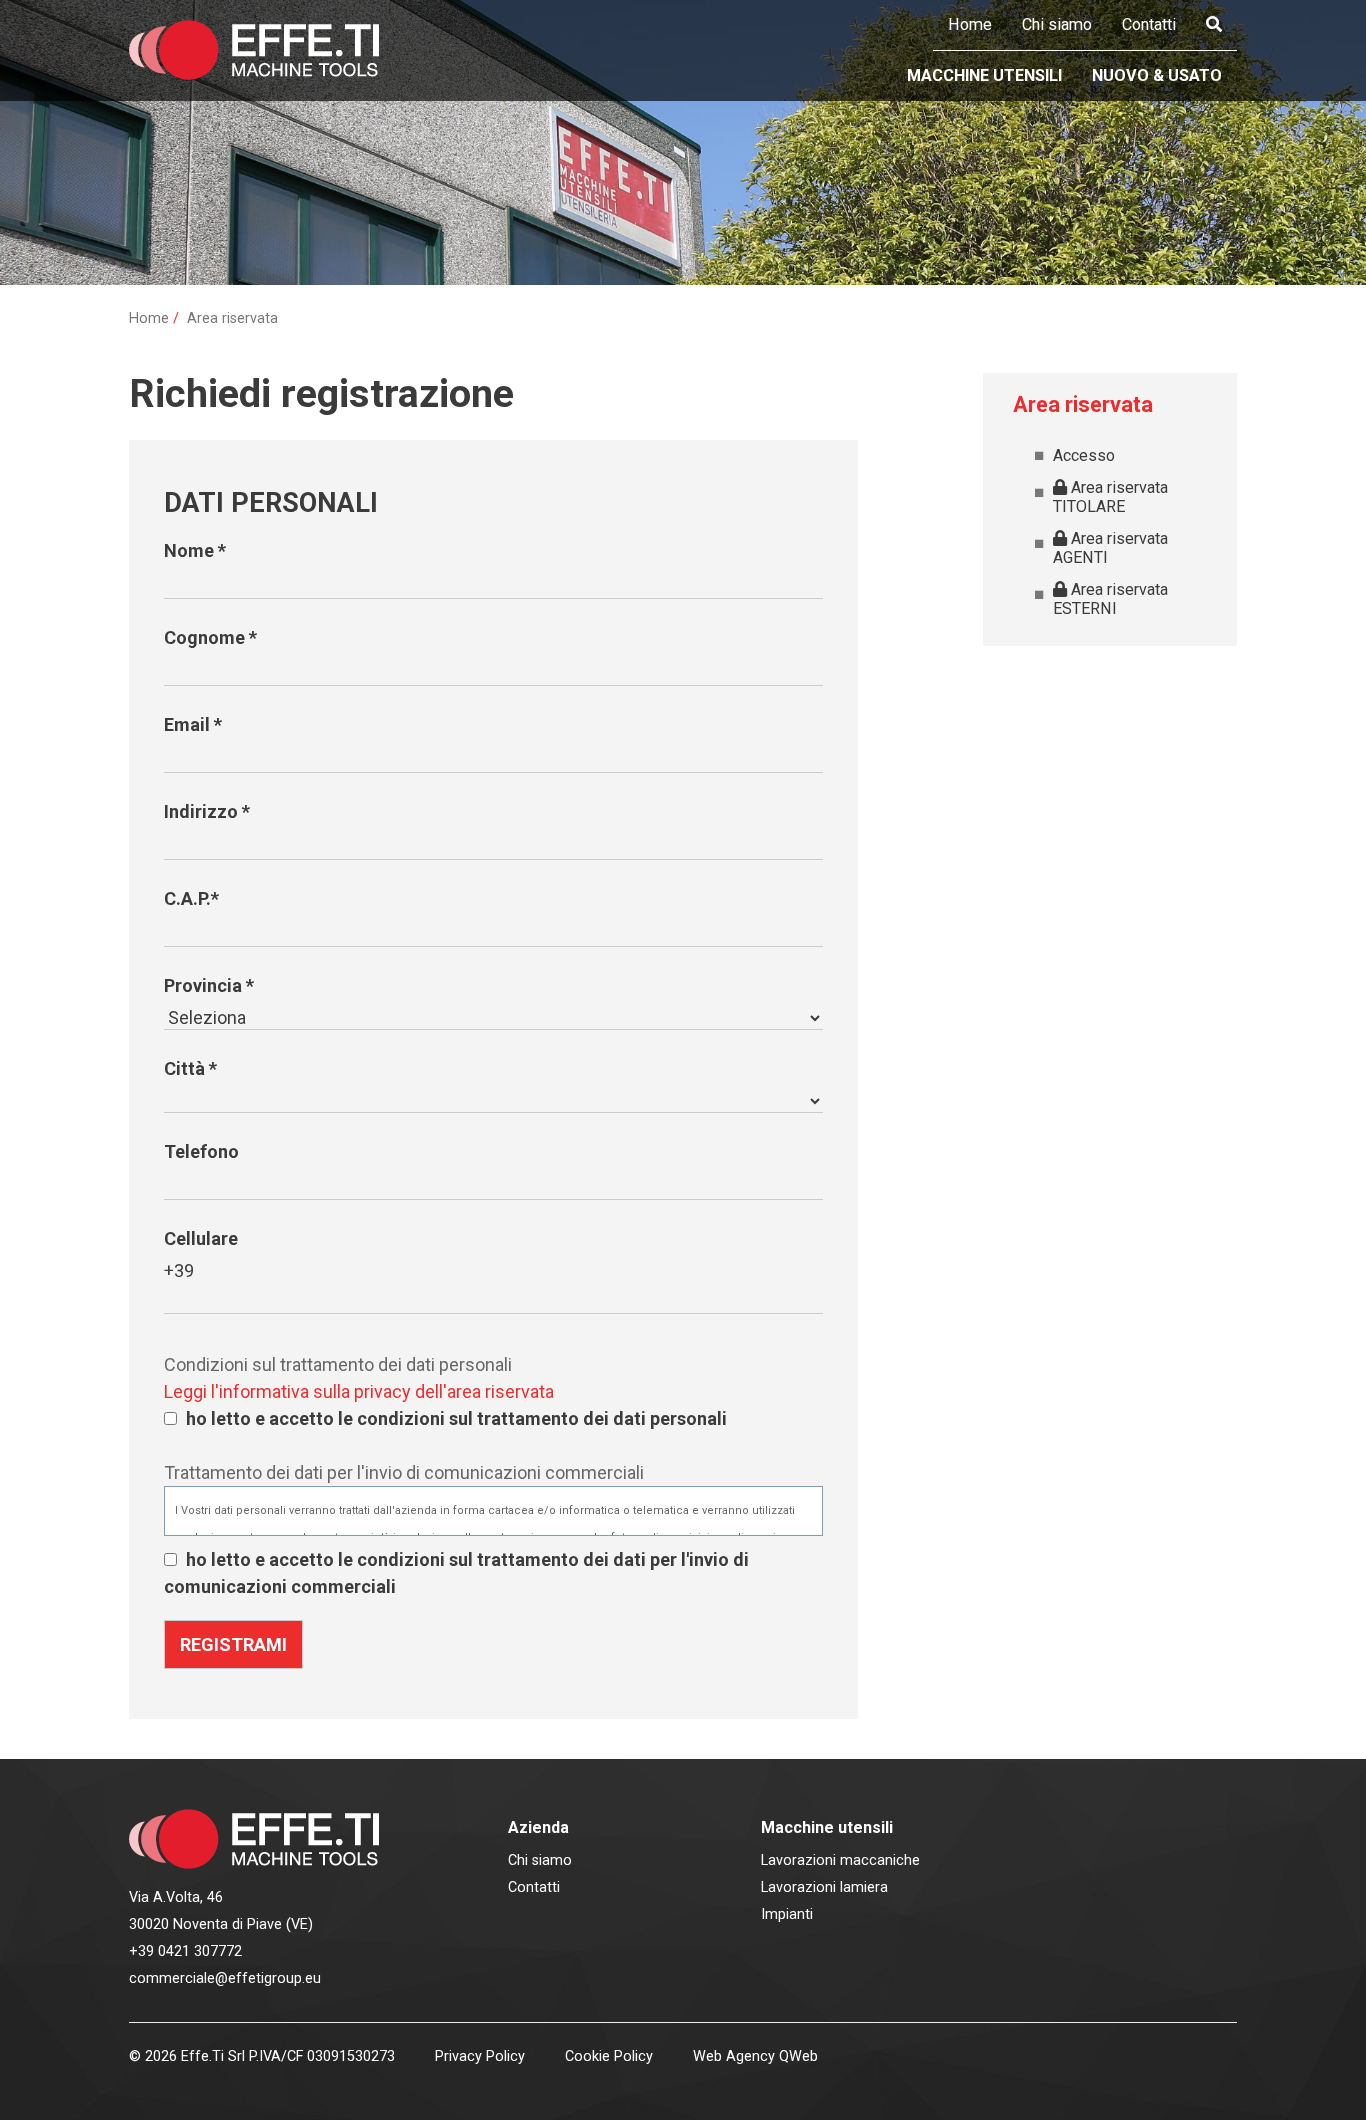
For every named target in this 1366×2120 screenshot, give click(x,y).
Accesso (1084, 455)
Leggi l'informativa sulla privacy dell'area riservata (359, 1391)
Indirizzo (207, 811)
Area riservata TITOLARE (1110, 497)
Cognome (210, 637)
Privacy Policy (480, 2056)
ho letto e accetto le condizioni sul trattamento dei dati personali (456, 1418)
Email (193, 724)
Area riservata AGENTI (1110, 548)
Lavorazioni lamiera (824, 1887)
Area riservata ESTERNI (1110, 599)
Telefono (201, 1151)
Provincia (209, 985)
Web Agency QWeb (755, 2056)
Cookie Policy (609, 2056)
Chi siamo (1057, 24)
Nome (195, 550)
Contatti (1149, 24)
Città (190, 1068)
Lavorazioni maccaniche (840, 1860)
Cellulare (201, 1238)
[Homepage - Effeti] (255, 50)
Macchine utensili (984, 75)
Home (970, 24)
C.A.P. (191, 898)
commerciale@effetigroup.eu (225, 1978)
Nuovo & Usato (1157, 75)
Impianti (787, 1914)
